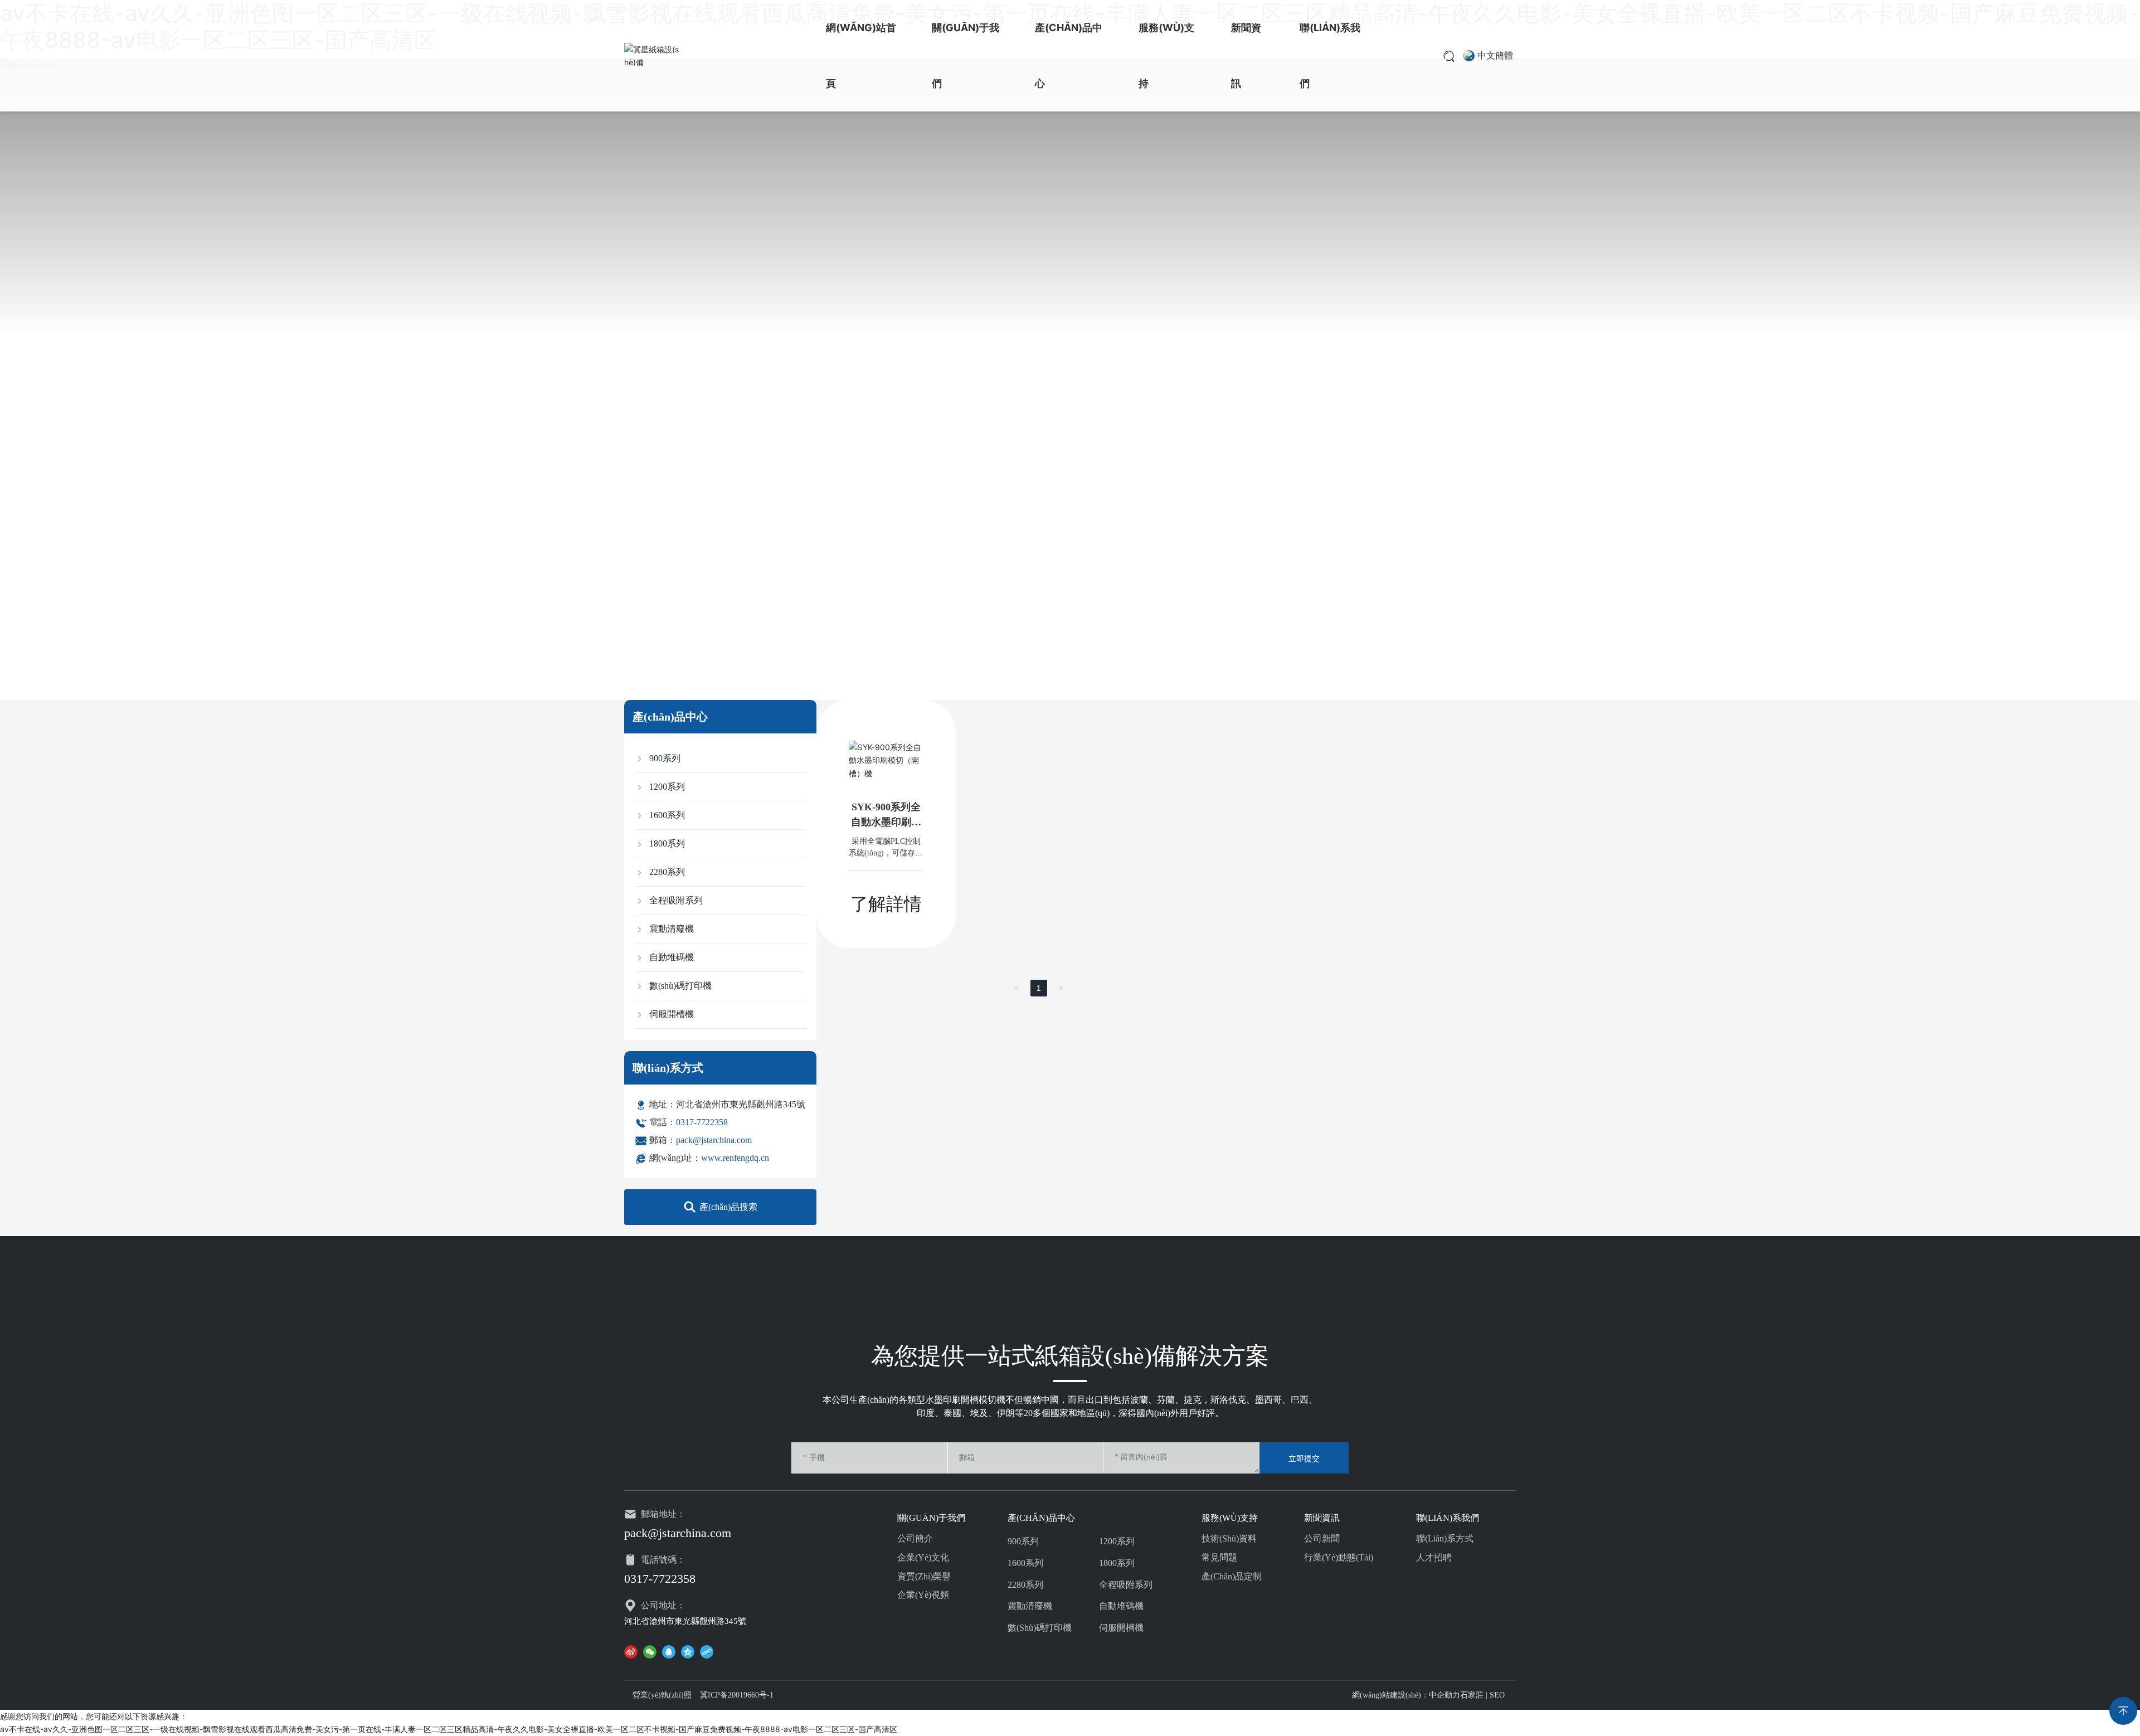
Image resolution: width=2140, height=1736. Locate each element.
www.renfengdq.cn (735, 1158)
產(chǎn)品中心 (1069, 55)
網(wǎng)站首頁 (861, 55)
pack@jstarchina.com (714, 1140)
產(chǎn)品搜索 (728, 1207)
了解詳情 (886, 904)
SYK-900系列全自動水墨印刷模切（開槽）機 (886, 822)
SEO (1497, 1695)
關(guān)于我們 (966, 55)
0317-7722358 (702, 1122)
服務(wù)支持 (1166, 55)
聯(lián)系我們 (1330, 55)
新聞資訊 (1246, 55)
